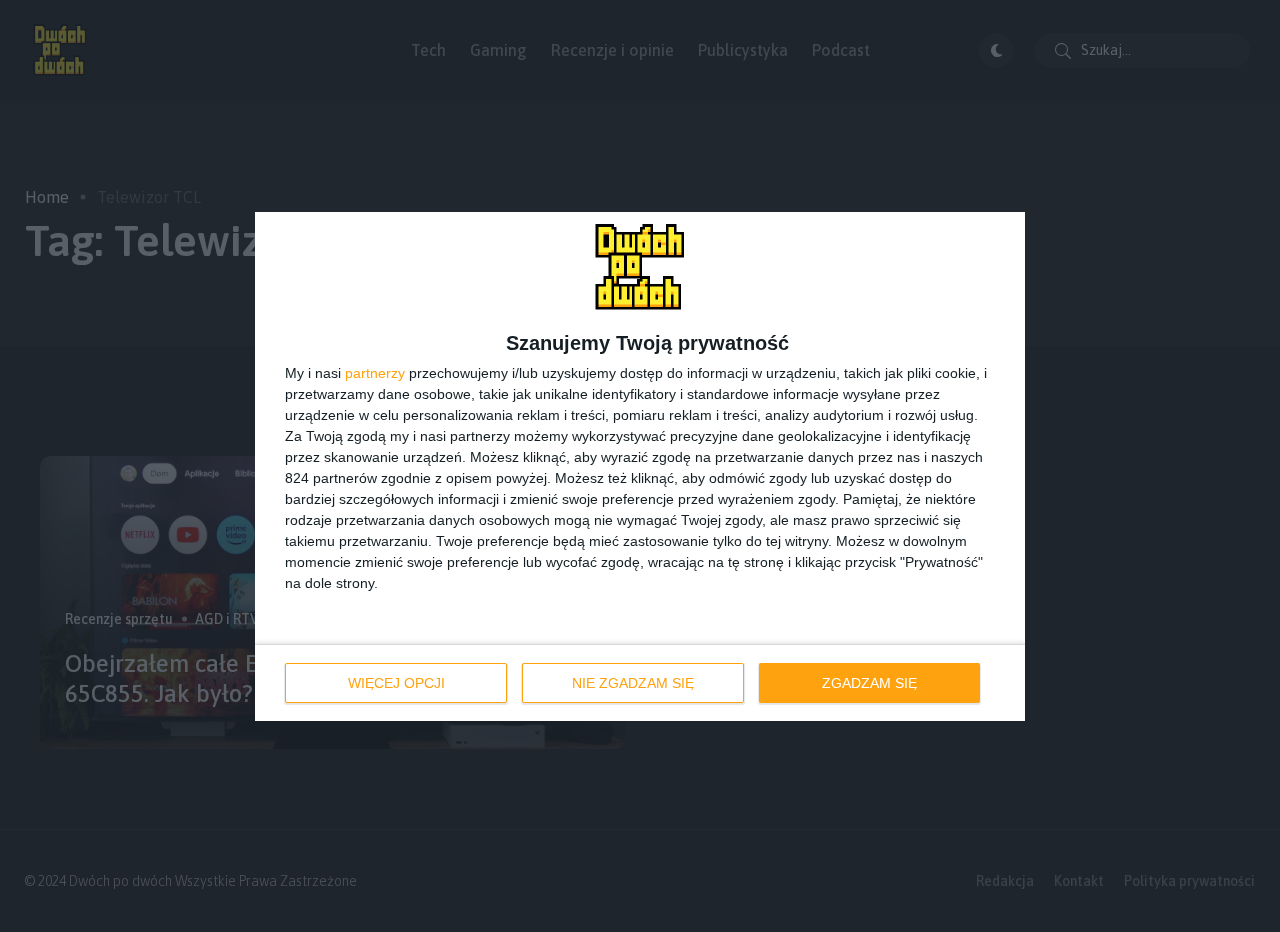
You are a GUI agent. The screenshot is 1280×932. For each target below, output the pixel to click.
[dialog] (640, 466)
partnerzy (375, 373)
